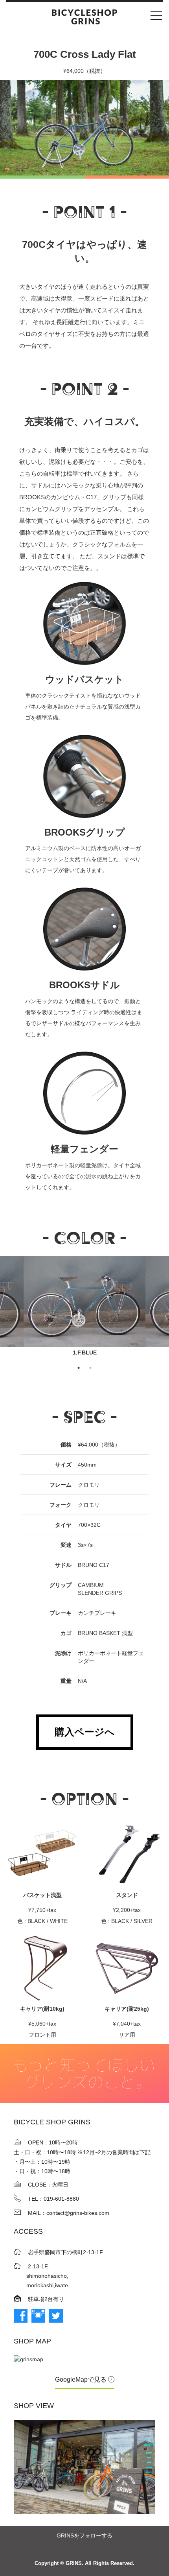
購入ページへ (85, 1732)
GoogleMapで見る (82, 2379)
